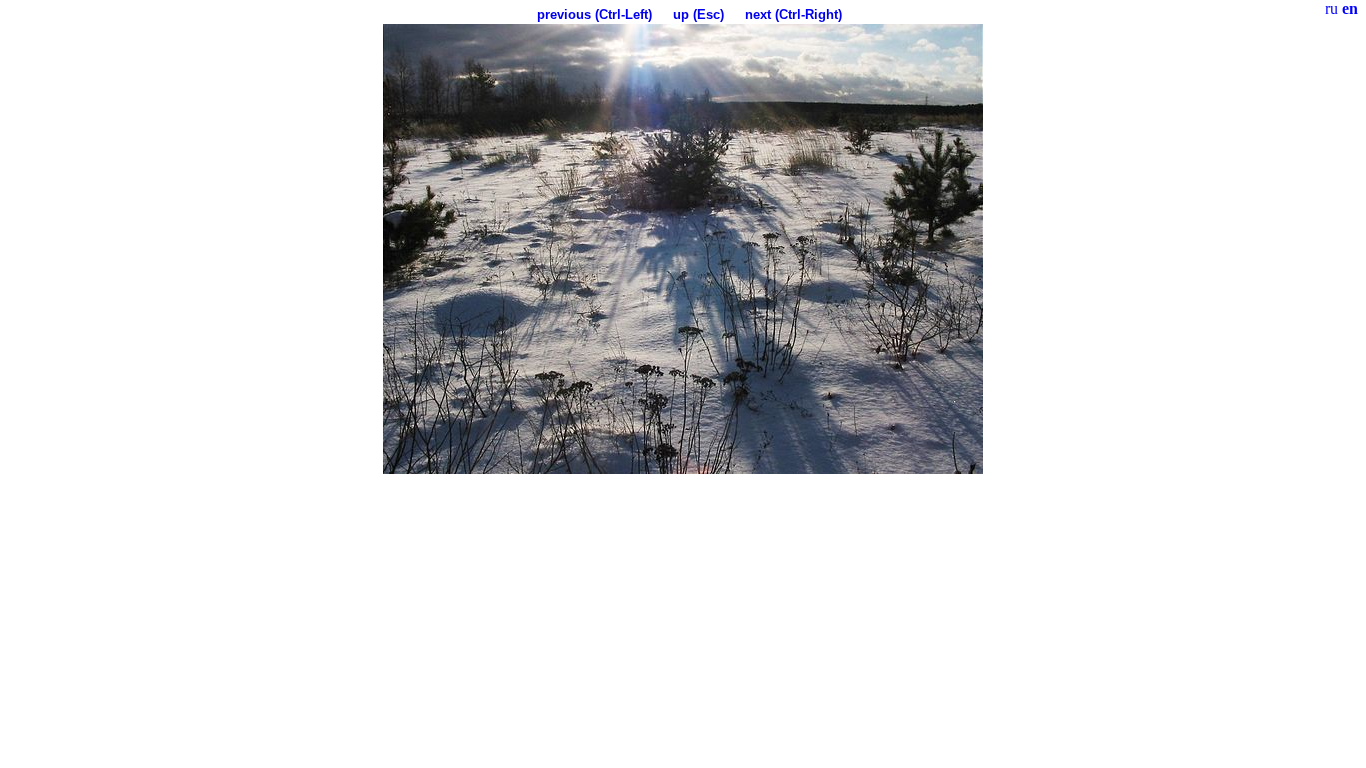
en (1350, 8)
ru (1331, 8)
